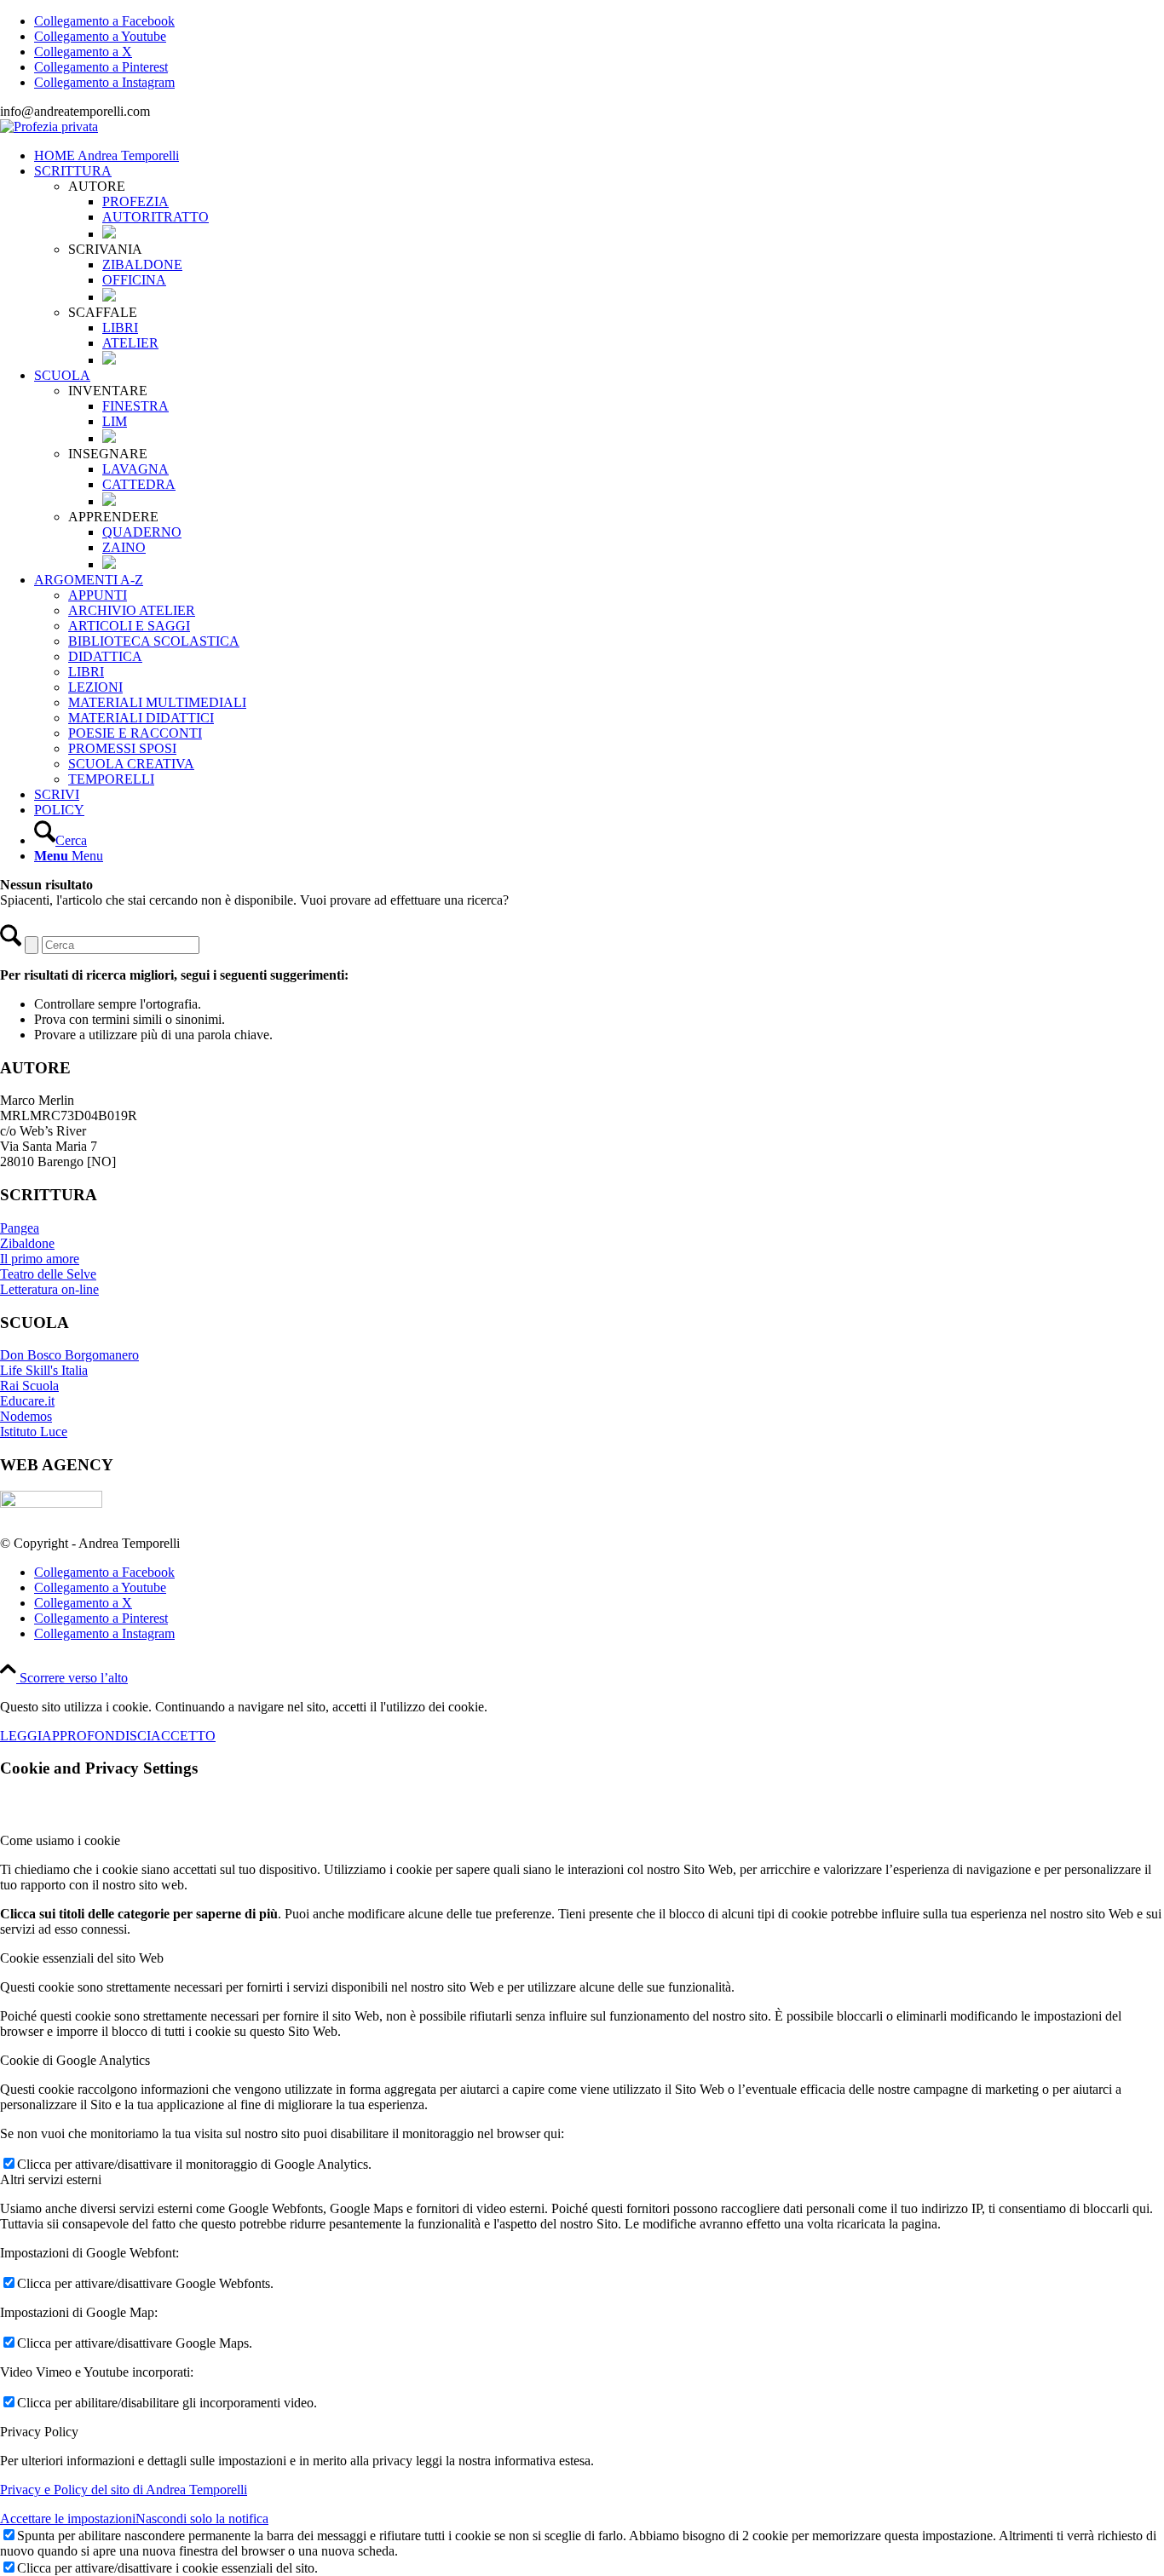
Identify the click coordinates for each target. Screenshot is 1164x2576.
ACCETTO (183, 1736)
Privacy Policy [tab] (39, 2432)
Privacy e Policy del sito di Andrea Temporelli (124, 2490)
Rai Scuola (29, 1386)
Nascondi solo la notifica (202, 2518)
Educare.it (27, 1401)
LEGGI (21, 1736)
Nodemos (26, 1416)
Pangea (20, 1228)
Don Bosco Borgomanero (69, 1355)
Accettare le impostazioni (68, 2518)
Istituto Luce (34, 1432)
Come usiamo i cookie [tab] (60, 1840)
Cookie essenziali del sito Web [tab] (82, 1958)
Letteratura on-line (49, 1289)
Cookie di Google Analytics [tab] (75, 2060)
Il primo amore (40, 1259)
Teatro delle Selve (48, 1274)
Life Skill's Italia (44, 1370)
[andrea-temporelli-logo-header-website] (49, 126)
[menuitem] (599, 156)
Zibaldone (27, 1243)
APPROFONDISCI (96, 1736)
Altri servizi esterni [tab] (51, 2179)
